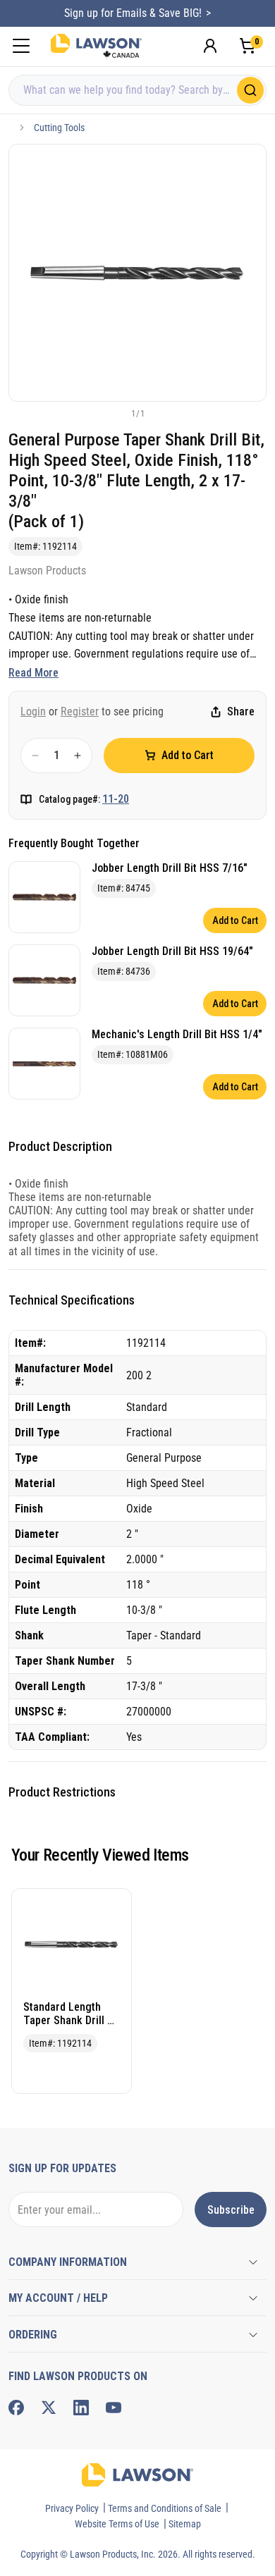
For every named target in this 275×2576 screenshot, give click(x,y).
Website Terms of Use (117, 2524)
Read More (33, 673)
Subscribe (231, 2210)
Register (80, 711)
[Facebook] (16, 2408)
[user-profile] (210, 46)
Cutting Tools (59, 128)
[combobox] (137, 90)
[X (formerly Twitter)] (49, 2408)
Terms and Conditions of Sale (165, 2508)
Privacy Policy (72, 2508)
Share (241, 711)
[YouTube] (114, 2408)
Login (33, 711)
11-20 (116, 799)
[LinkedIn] (81, 2408)
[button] (114, 413)
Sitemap (185, 2524)
